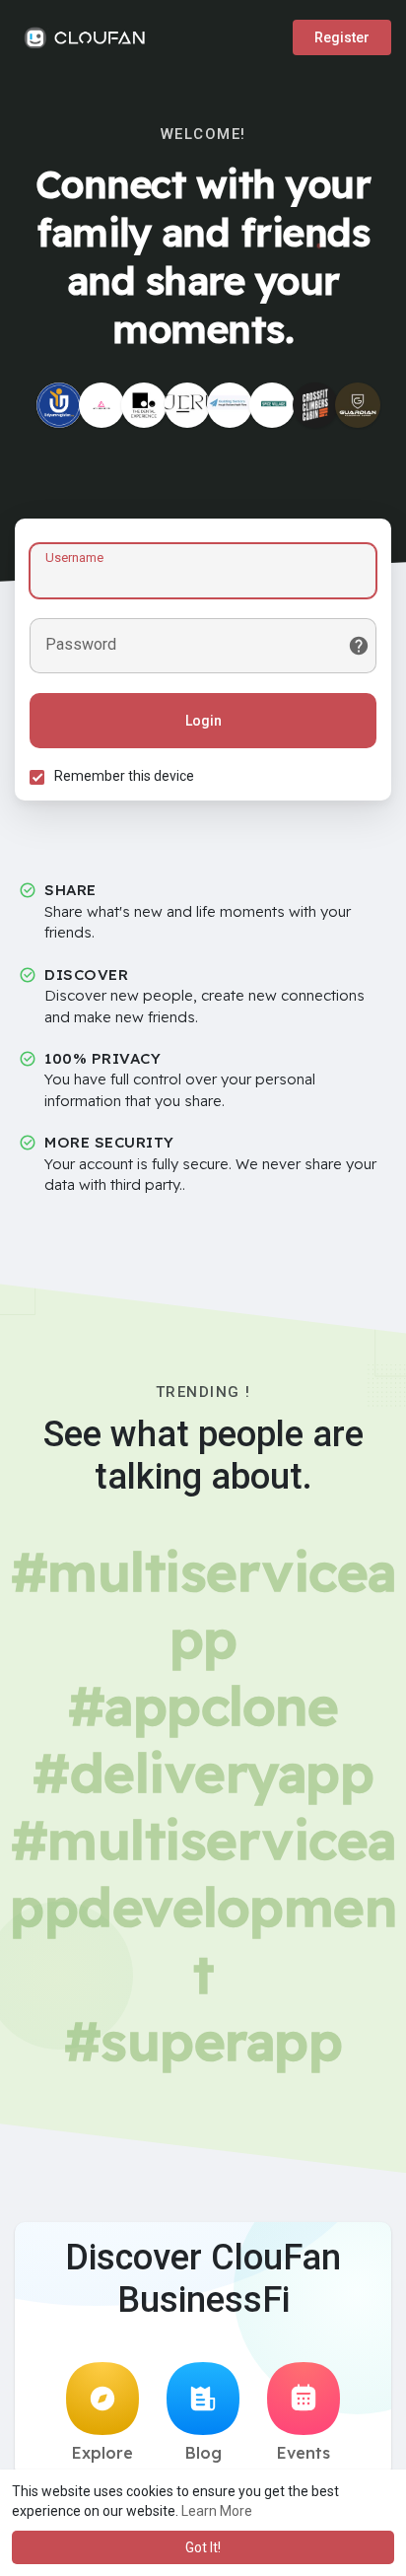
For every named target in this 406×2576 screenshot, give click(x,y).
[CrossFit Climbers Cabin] (315, 405)
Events (304, 2453)
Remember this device (124, 776)
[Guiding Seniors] (230, 405)
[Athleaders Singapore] (101, 405)
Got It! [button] (203, 2547)
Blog (203, 2453)
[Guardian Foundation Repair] (358, 405)
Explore (102, 2453)
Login (203, 721)
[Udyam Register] (59, 405)
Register (342, 37)
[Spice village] (272, 405)
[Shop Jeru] (187, 405)
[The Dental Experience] (144, 405)
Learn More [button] (217, 2511)
